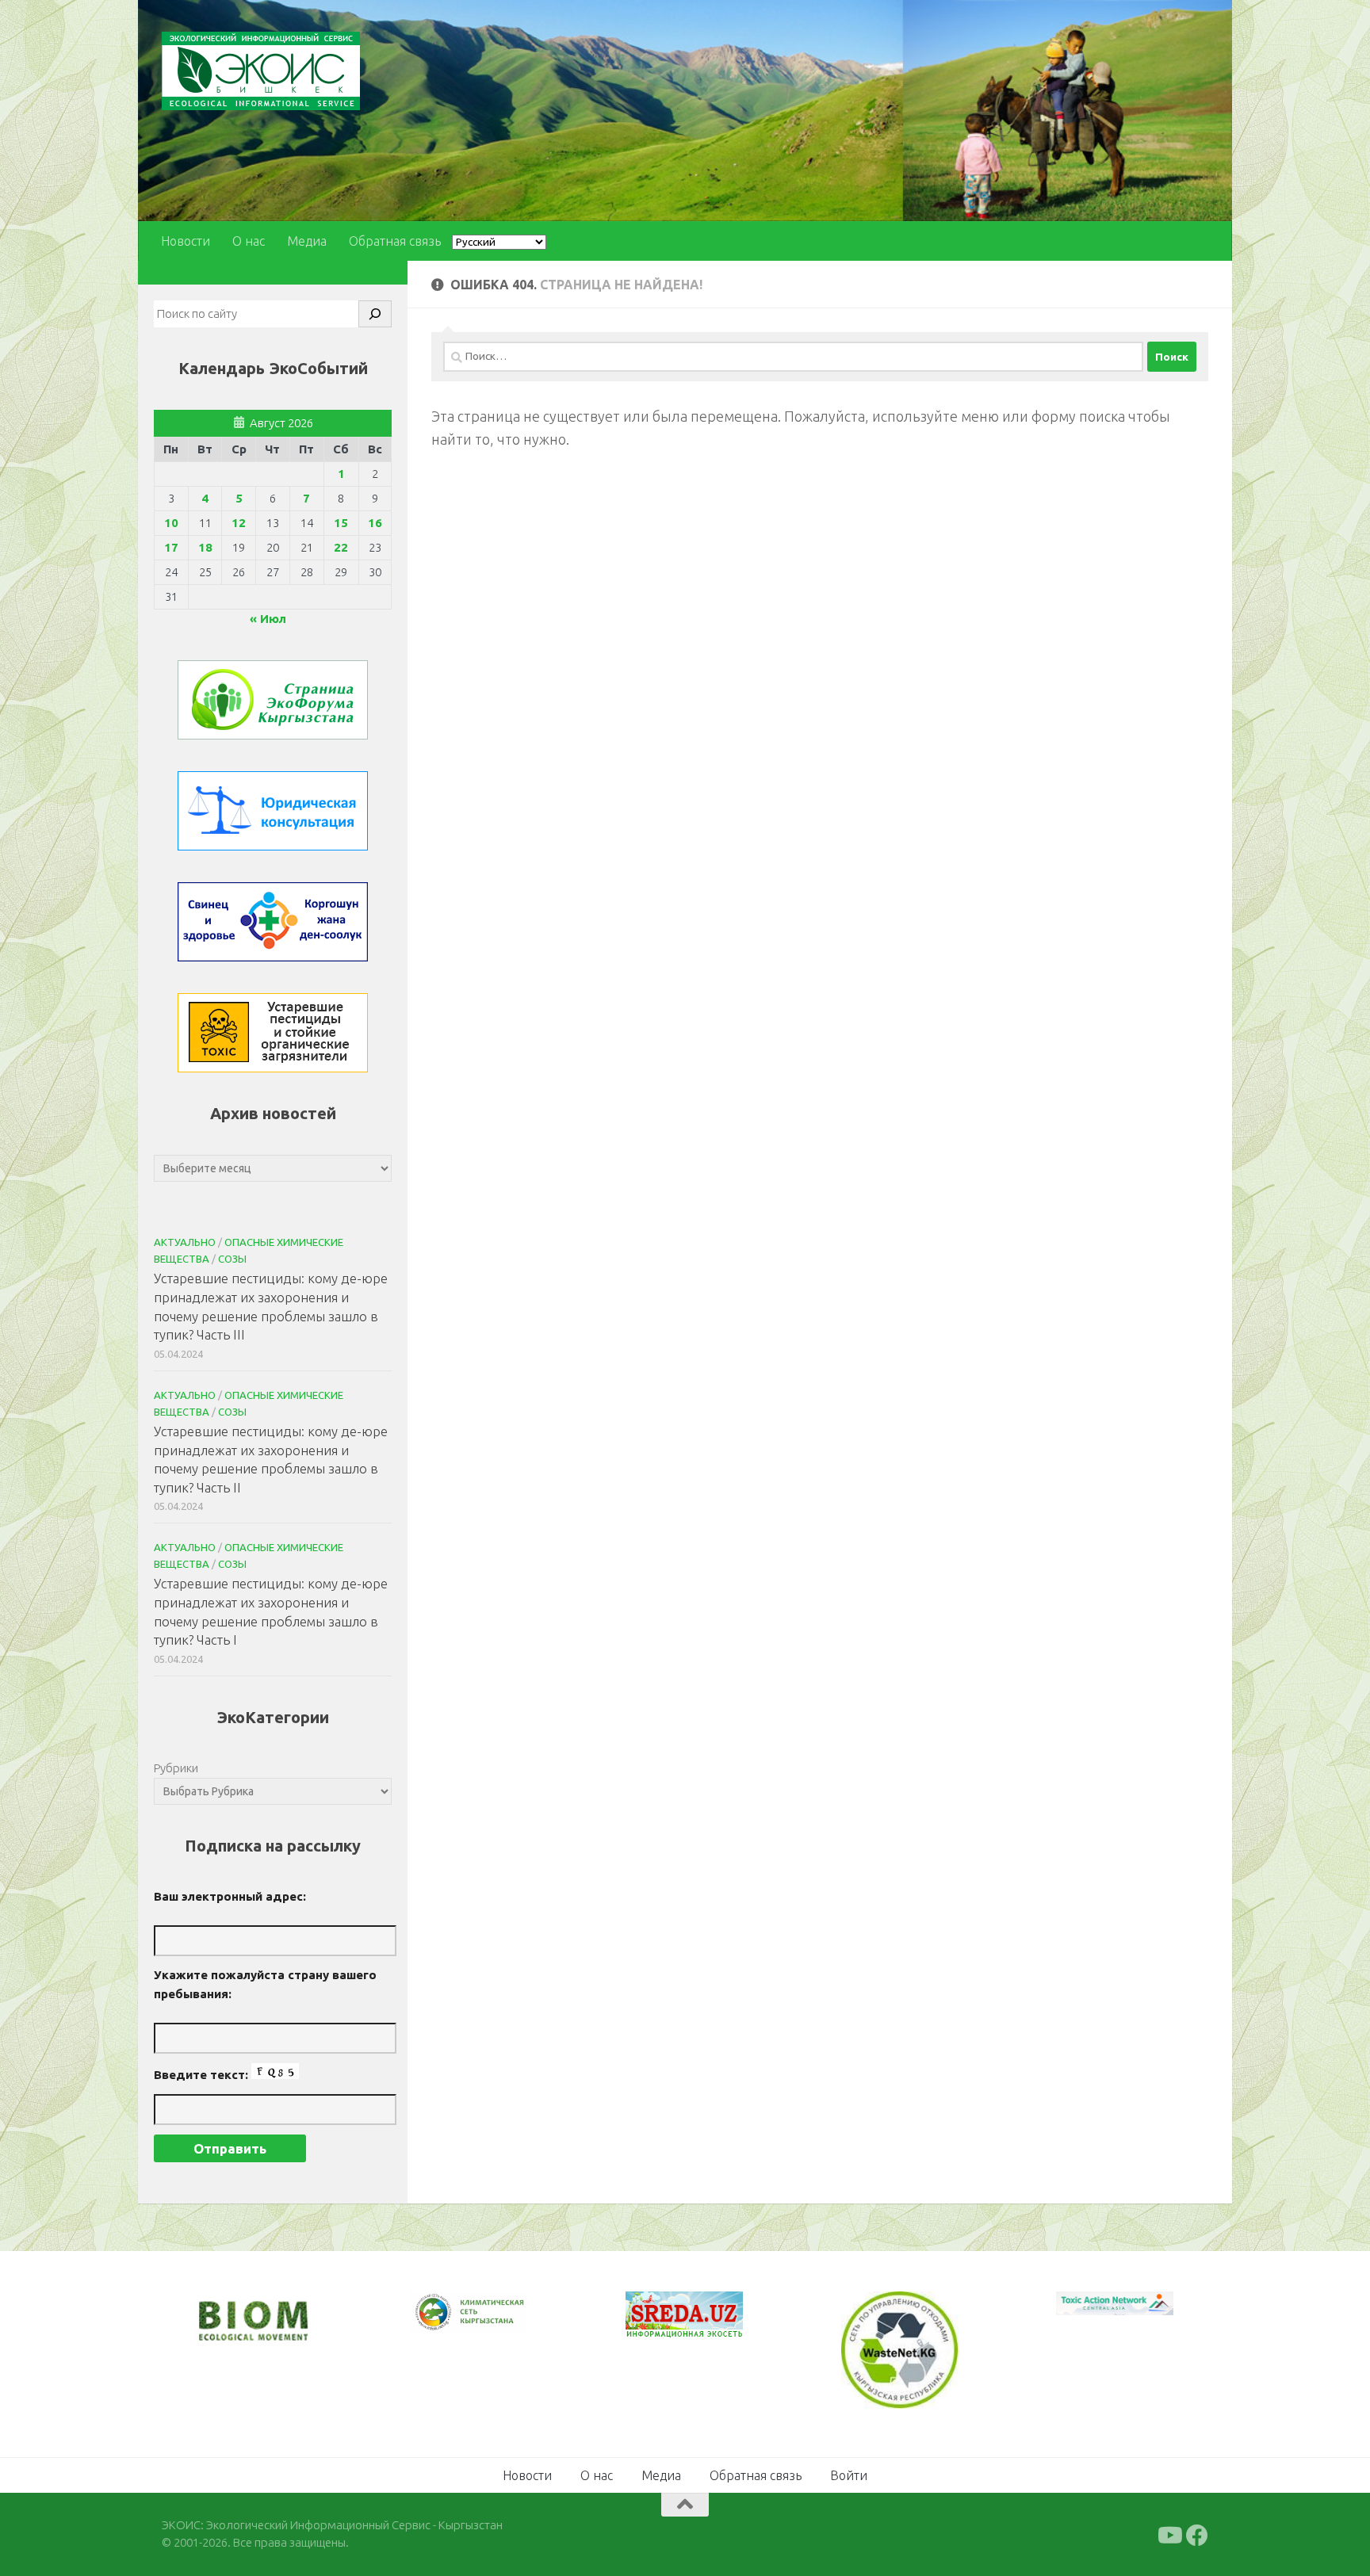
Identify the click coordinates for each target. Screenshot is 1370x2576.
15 (341, 523)
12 (239, 523)
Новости (186, 241)
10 (171, 523)
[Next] (495, 2323)
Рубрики (176, 1768)
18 (205, 547)
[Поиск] (375, 314)
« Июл (268, 619)
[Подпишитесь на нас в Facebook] (1197, 2534)
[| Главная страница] (261, 71)
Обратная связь (395, 241)
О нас (249, 241)
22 (341, 547)
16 (375, 523)
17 (171, 547)
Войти (849, 2474)
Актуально (185, 1242)
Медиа (307, 241)
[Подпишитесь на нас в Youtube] (1169, 2534)
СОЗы (232, 1259)
